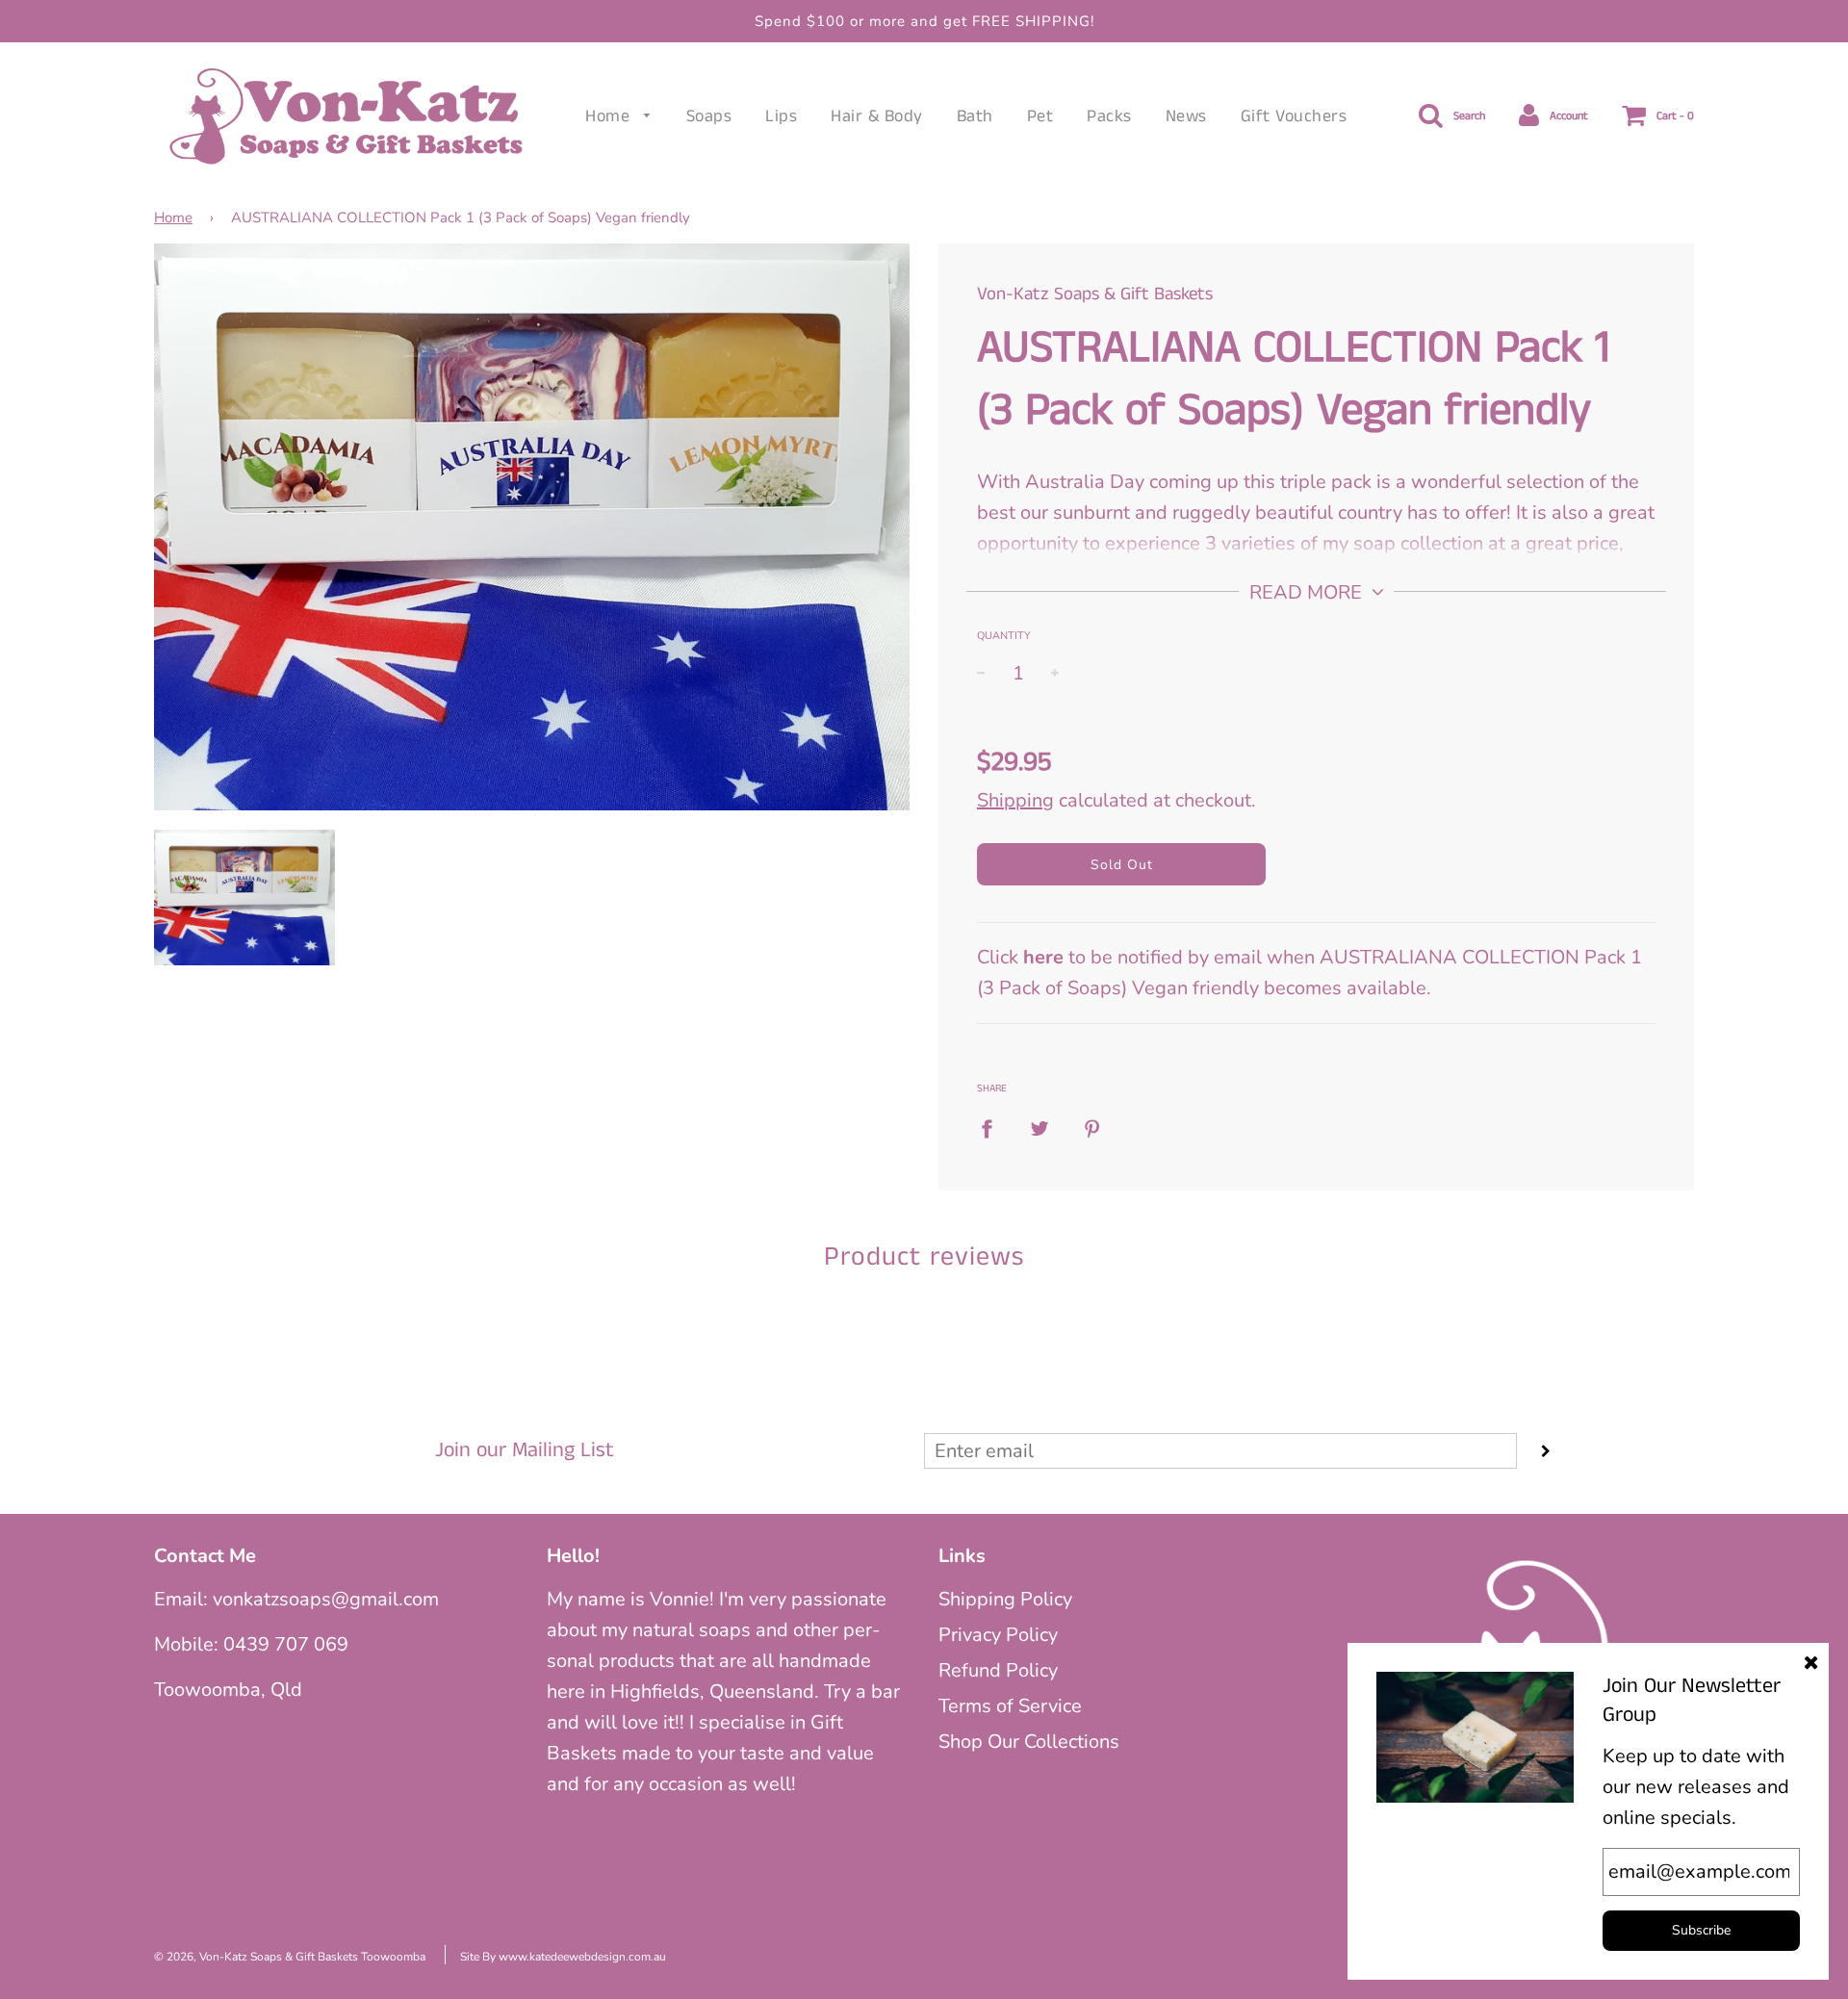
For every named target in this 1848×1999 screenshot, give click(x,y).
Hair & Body (877, 116)
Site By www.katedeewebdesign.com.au (563, 1957)
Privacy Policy (998, 1635)
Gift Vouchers (1294, 116)
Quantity (1004, 636)
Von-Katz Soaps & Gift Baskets (1095, 294)
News (1186, 116)
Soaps (709, 116)
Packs (1109, 116)
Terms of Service (1010, 1706)
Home (610, 116)
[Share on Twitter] (1039, 1127)
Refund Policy (998, 1670)
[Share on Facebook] (994, 1127)
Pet (1040, 116)
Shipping (1015, 800)
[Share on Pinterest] (1092, 1127)
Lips (781, 116)
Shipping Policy (1005, 1599)
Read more (1308, 592)
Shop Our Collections (1029, 1742)
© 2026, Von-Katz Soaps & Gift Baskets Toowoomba (290, 1957)
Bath (975, 116)
